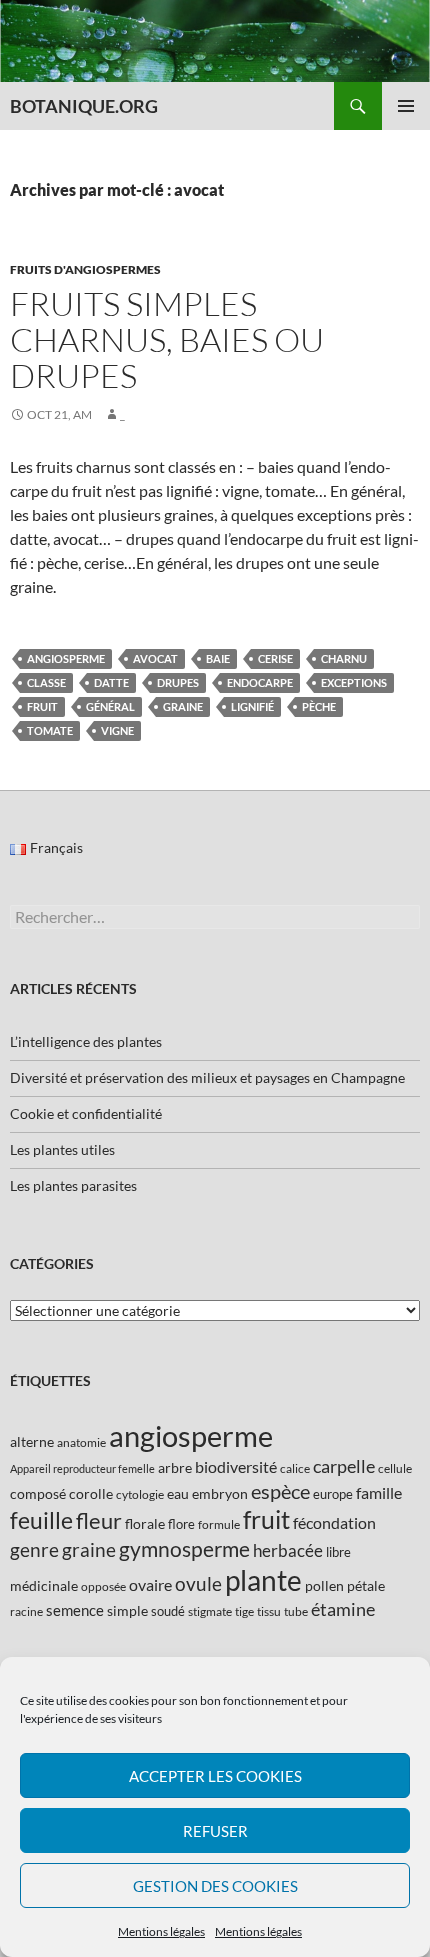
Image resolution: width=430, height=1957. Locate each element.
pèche (319, 706)
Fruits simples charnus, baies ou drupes (167, 339)
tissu (269, 1611)
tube (296, 1611)
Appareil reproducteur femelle (82, 1468)
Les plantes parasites (73, 1185)
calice (295, 1468)
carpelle (344, 1466)
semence (75, 1610)
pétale (366, 1585)
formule (219, 1524)
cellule (395, 1468)
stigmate (210, 1611)
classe (46, 682)
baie (218, 658)
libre (338, 1552)
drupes (178, 682)
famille (379, 1492)
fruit (42, 706)
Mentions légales (161, 1931)
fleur (99, 1520)
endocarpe (260, 682)
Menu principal (406, 106)
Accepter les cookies (215, 1776)
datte (111, 682)
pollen (324, 1585)
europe (333, 1494)
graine (183, 706)
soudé (168, 1611)
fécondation (334, 1522)
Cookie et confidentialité (86, 1113)
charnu (344, 658)
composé (38, 1493)
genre (34, 1549)
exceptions (354, 682)
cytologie (140, 1494)
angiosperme (66, 658)
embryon (220, 1493)
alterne (32, 1441)
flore (181, 1524)
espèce (280, 1491)
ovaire (150, 1584)
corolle (91, 1493)
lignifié (252, 706)
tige (244, 1611)
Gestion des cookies (215, 1886)
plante (263, 1580)
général (110, 706)
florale (145, 1523)
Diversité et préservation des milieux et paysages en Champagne (207, 1077)
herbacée (288, 1550)
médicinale (44, 1585)
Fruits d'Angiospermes (85, 269)
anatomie (81, 1442)
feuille (41, 1520)
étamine (343, 1609)
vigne (117, 730)
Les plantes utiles (62, 1149)
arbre (175, 1467)
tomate (50, 730)
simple (127, 1610)
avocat (155, 658)
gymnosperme (184, 1548)
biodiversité (236, 1466)
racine (26, 1611)
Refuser (215, 1831)
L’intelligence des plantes (86, 1041)
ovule (198, 1583)
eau (178, 1493)
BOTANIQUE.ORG (84, 106)
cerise (275, 658)
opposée (103, 1586)
